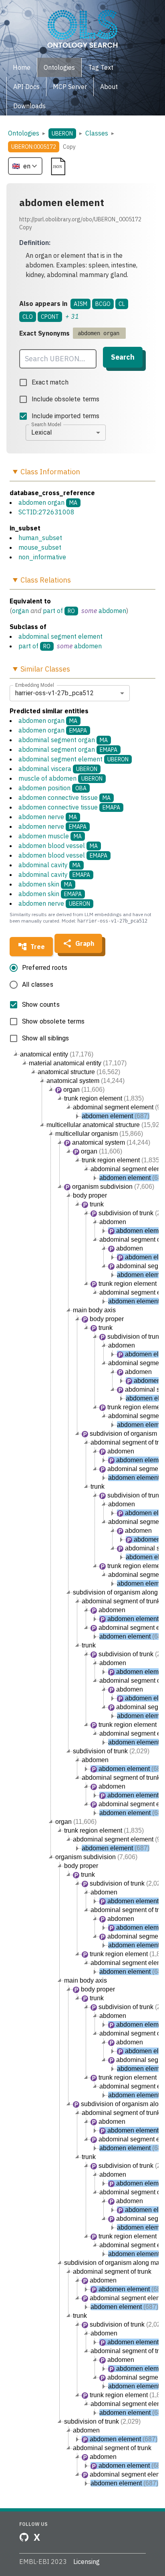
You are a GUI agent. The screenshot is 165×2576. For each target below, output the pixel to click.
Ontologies (24, 133)
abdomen (112, 611)
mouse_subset (40, 547)
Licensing (87, 2562)
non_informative (42, 557)
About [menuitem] (109, 87)
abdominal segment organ (63, 740)
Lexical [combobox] (41, 432)
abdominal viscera (58, 769)
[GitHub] (24, 2537)
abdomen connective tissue (64, 797)
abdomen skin (45, 884)
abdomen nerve (48, 817)
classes (97, 133)
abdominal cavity (49, 865)
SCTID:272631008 (46, 512)
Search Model (46, 424)
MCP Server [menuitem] (70, 87)
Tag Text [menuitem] (101, 67)
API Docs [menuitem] (26, 87)
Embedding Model (35, 685)
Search (123, 357)
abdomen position (52, 788)
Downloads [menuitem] (29, 106)
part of (53, 611)
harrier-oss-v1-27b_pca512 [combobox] (54, 693)
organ (20, 611)
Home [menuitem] (22, 67)
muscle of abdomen (60, 778)
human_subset (40, 538)
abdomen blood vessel (58, 846)
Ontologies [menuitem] (59, 67)
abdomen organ (41, 502)
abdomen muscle (50, 836)
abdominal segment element (60, 636)
